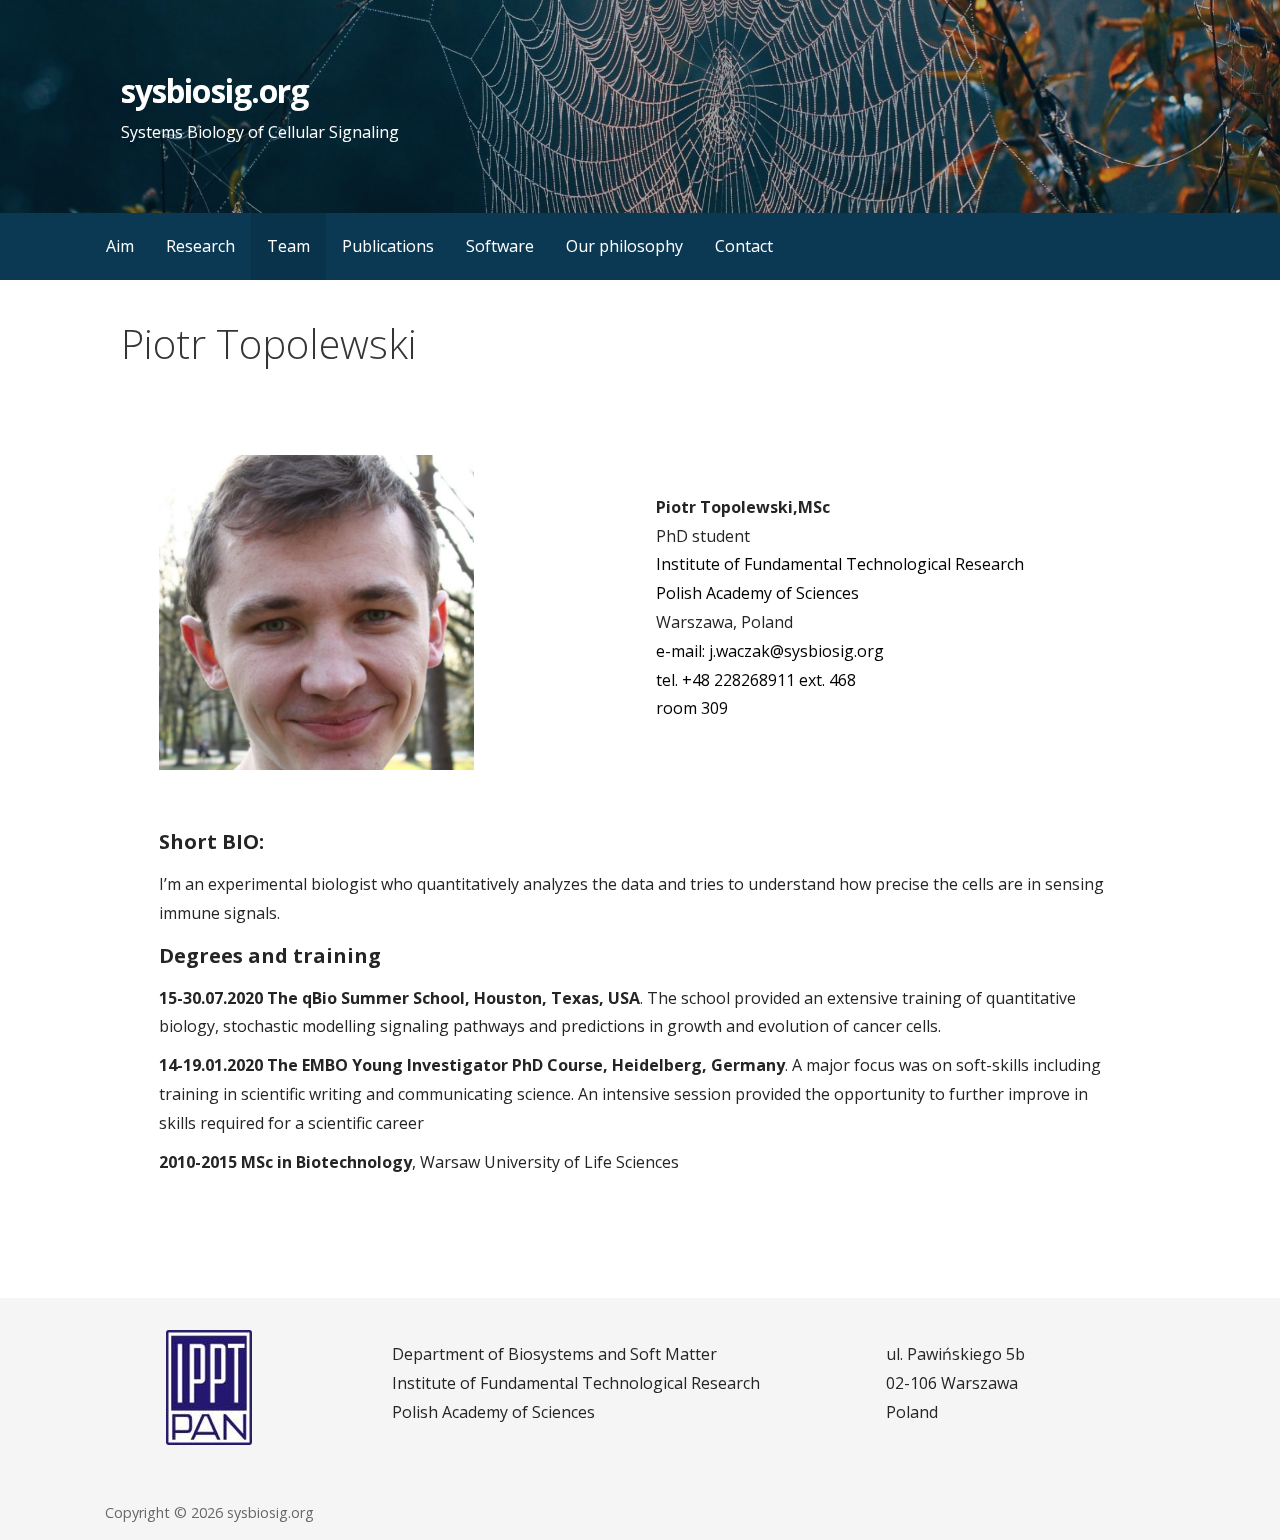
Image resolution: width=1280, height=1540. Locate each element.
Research (200, 246)
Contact (744, 246)
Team (288, 246)
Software (500, 246)
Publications (388, 246)
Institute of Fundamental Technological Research (840, 564)
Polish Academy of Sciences (757, 593)
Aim (120, 246)
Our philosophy (624, 246)
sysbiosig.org (214, 90)
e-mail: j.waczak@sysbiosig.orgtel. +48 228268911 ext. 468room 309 (770, 680)
